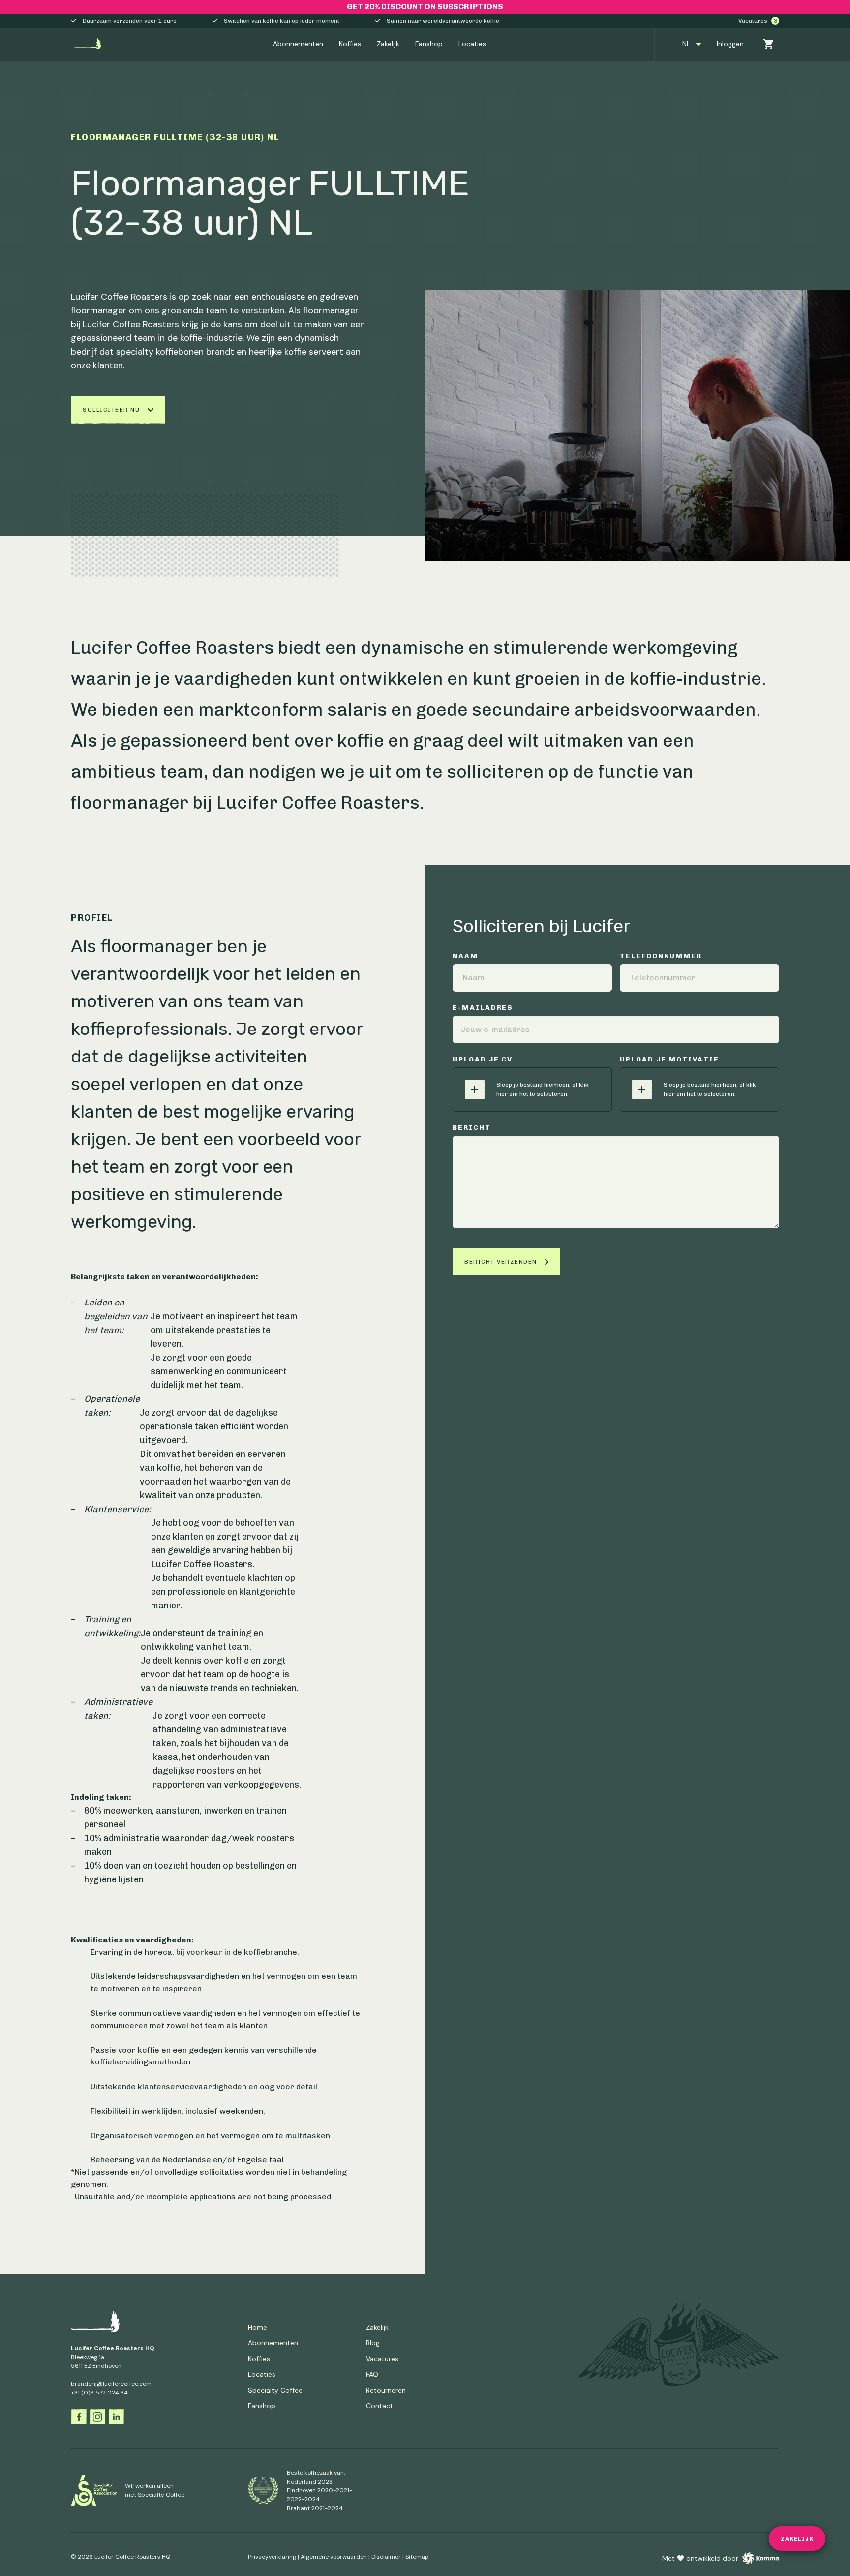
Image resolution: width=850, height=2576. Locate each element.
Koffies (350, 44)
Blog (373, 2343)
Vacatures (758, 21)
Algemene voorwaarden (334, 2557)
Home (258, 2327)
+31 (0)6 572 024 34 (99, 2393)
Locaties (472, 44)
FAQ (372, 2374)
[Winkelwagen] (765, 44)
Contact (379, 2406)
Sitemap (417, 2557)
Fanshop (429, 44)
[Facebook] (79, 2417)
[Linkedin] (116, 2417)
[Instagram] (97, 2417)
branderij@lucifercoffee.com (111, 2384)
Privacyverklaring (272, 2557)
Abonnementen (298, 44)
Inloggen (730, 44)
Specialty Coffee (275, 2390)
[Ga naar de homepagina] (88, 44)
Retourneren (386, 2390)
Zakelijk (388, 44)
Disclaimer (386, 2557)
